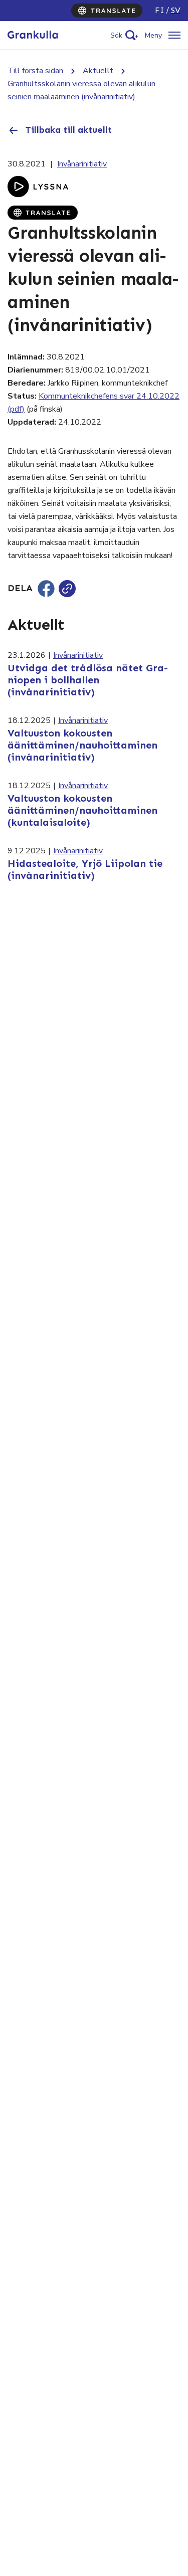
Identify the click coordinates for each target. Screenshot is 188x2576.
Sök (116, 35)
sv (176, 10)
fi (160, 10)
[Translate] (107, 11)
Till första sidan (35, 71)
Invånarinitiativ (82, 164)
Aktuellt (98, 71)
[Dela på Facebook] (46, 589)
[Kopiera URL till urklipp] (67, 589)
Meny (153, 35)
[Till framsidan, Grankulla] (33, 35)
